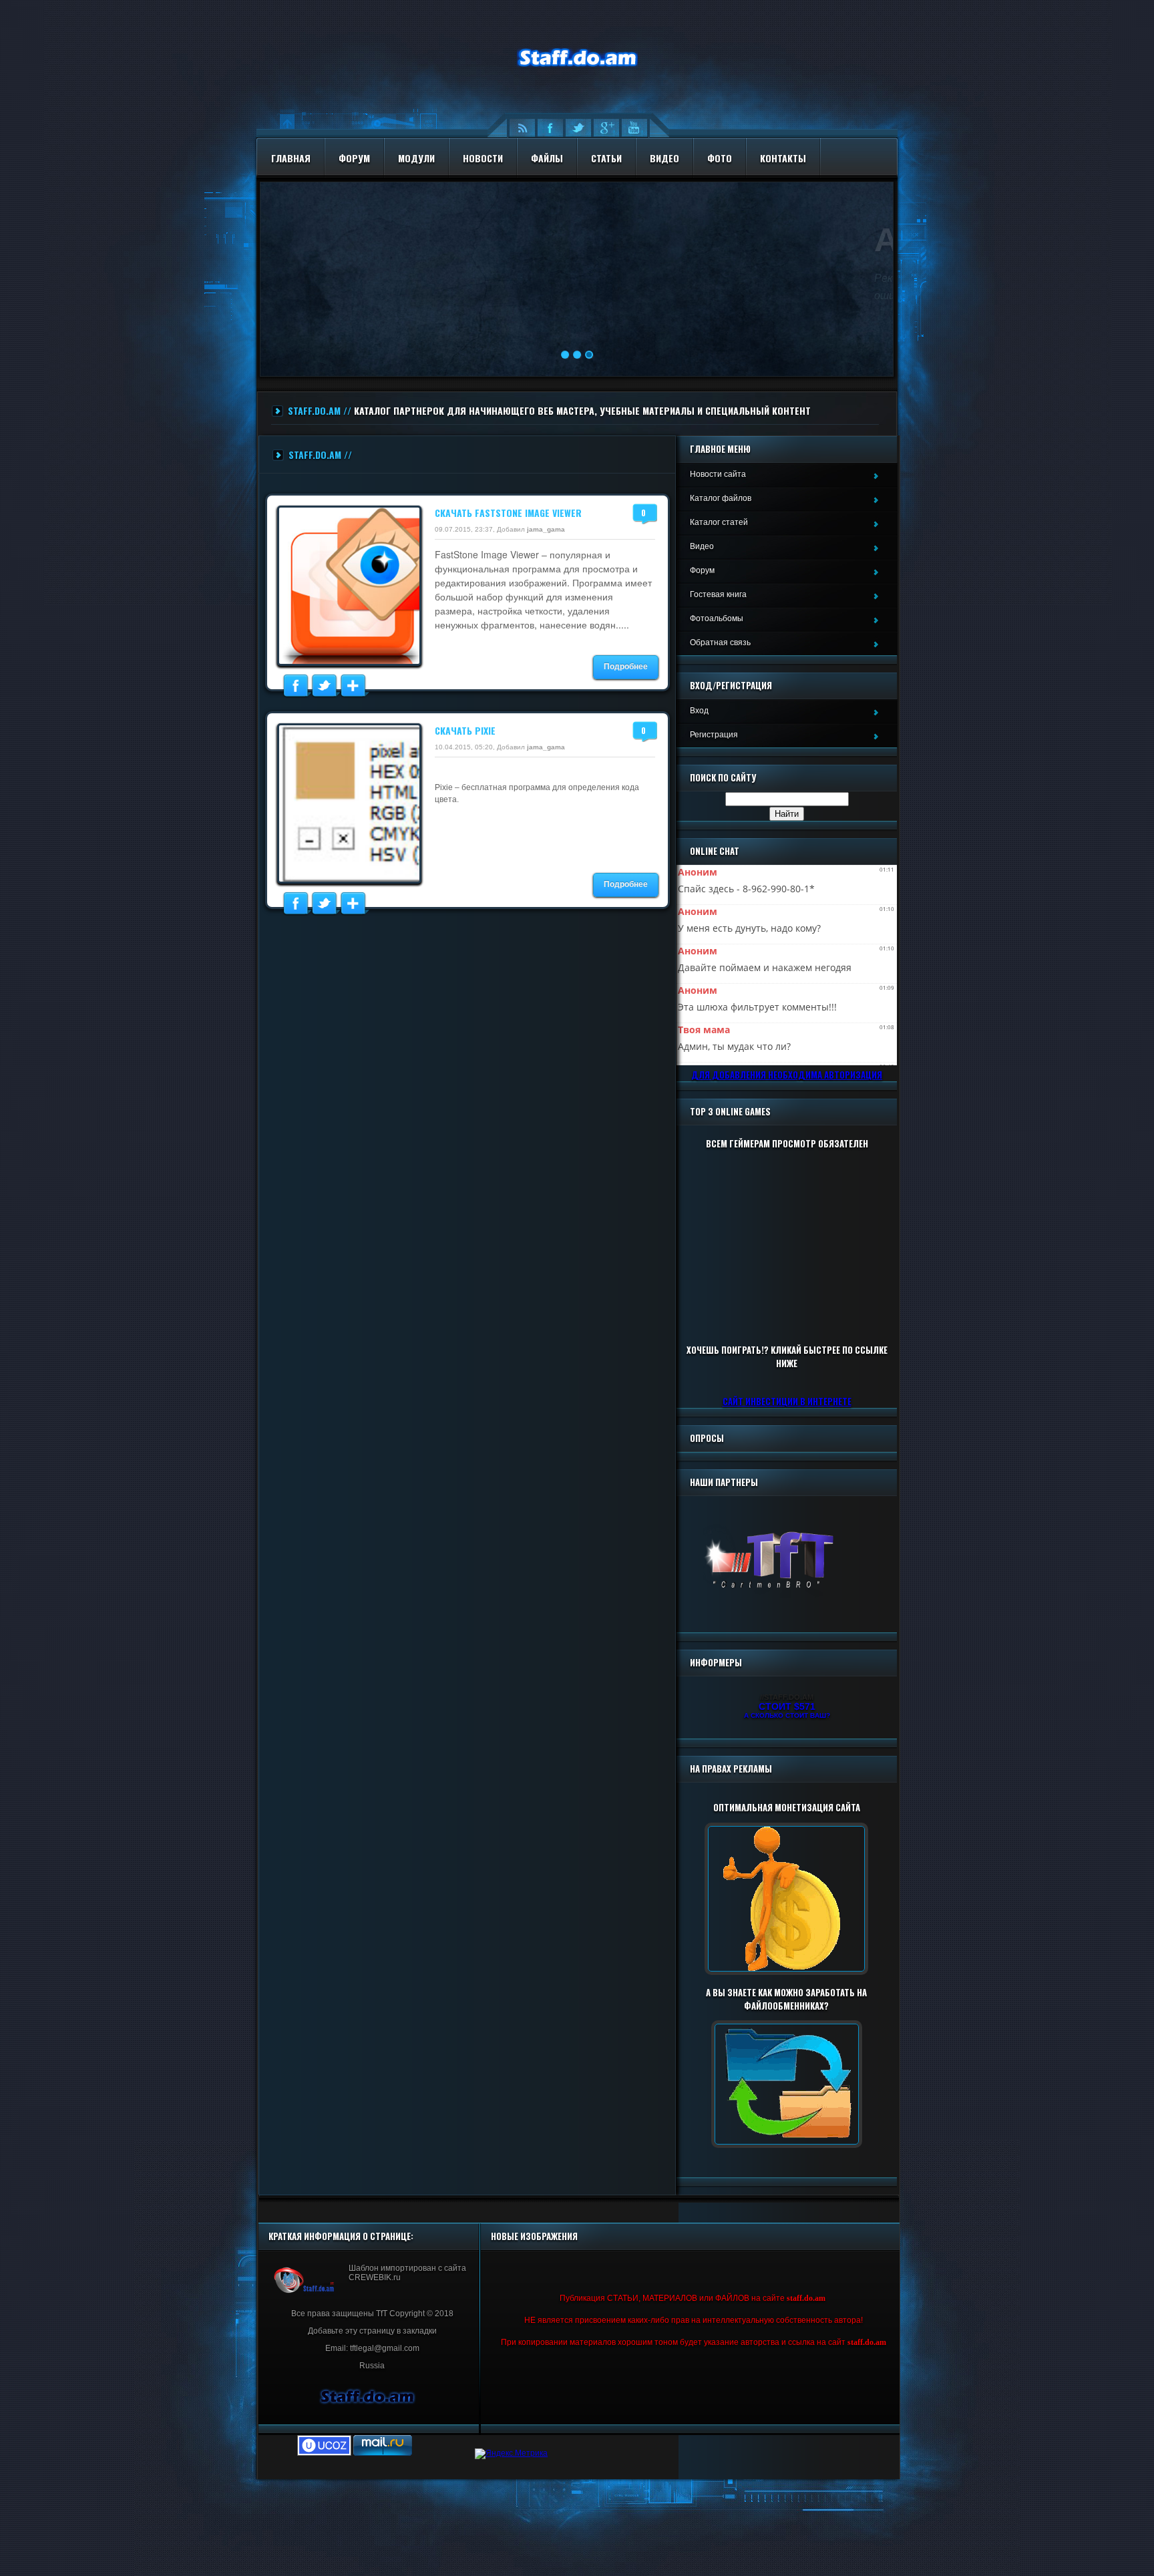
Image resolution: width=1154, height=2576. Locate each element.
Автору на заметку (476, 240)
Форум (354, 158)
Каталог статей (719, 522)
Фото (720, 158)
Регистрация (714, 735)
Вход (699, 711)
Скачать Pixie (465, 730)
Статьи (606, 158)
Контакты (783, 158)
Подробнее (626, 667)
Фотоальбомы (717, 618)
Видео (664, 158)
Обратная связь (720, 642)
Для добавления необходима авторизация (787, 1075)
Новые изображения (534, 2236)
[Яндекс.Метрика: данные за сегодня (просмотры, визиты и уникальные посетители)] (511, 2454)
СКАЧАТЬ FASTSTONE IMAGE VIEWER (508, 513)
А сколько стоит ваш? (787, 1715)
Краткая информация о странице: (341, 2236)
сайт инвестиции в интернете (787, 1401)
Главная (291, 158)
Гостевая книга (718, 594)
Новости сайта (718, 474)
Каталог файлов (721, 498)
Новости (483, 158)
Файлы (547, 158)
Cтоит (787, 1706)
